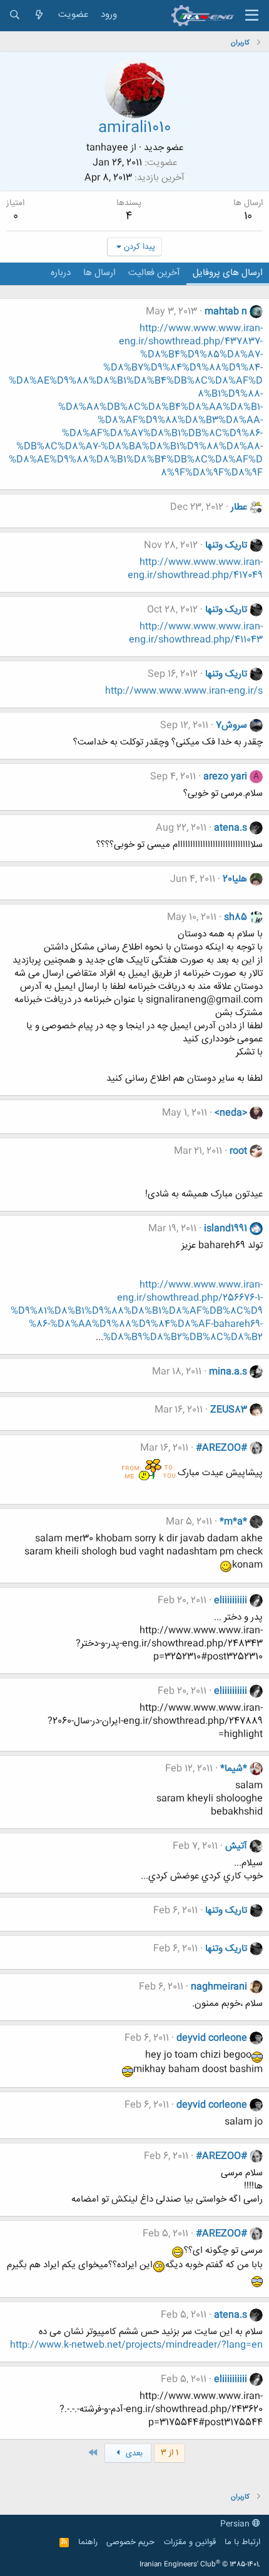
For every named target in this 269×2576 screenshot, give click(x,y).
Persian (236, 2524)
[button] (252, 16)
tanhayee (107, 148)
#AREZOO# (221, 1448)
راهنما (88, 2542)
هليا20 (235, 879)
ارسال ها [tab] (99, 273)
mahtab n (226, 312)
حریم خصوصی (130, 2542)
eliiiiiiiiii (231, 1601)
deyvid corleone (212, 2038)
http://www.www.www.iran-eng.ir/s (184, 691)
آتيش (236, 1846)
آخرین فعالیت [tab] (154, 273)
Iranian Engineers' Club (200, 2565)
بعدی (133, 2453)
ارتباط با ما (242, 2542)
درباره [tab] (61, 273)
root (238, 1151)
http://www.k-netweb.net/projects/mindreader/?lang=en (136, 2345)
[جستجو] (15, 15)
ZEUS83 (229, 1410)
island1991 (226, 1229)
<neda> (231, 1113)
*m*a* (233, 1522)
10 (248, 216)
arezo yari (225, 777)
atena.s (231, 828)
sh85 (236, 917)
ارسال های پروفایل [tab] (228, 273)
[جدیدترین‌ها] (39, 15)
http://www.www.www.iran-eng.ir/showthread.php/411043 (196, 633)
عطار (239, 507)
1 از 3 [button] (170, 2453)
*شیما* (234, 1769)
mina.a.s (228, 1372)
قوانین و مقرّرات (190, 2542)
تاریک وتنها (226, 545)
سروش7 (231, 725)
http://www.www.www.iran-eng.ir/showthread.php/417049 (195, 569)
